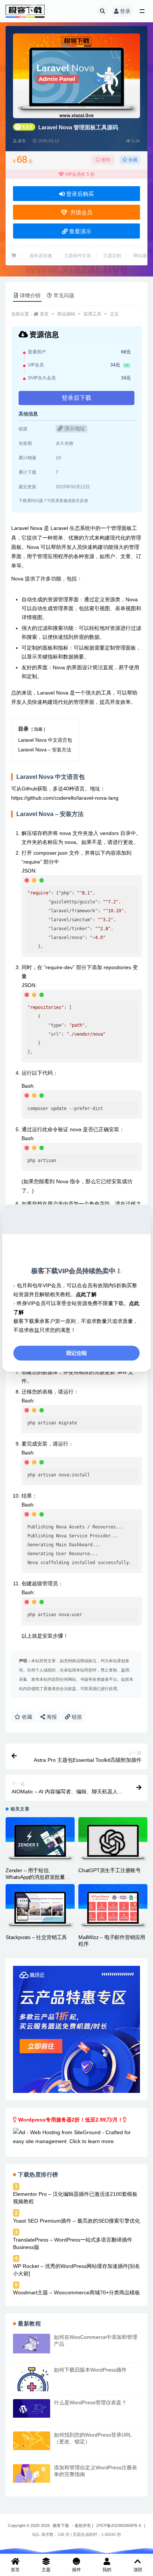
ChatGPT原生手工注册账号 (110, 1870)
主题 (46, 2570)
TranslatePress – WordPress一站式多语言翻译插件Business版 (73, 2243)
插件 (76, 2570)
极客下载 (61, 2525)
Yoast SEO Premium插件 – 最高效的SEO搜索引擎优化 (76, 2221)
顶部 (138, 2570)
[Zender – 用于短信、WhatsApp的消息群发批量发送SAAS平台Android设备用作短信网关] (40, 1840)
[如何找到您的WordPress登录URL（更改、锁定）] (32, 2441)
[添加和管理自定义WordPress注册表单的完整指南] (32, 2473)
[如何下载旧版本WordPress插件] (32, 2385)
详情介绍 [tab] (30, 295)
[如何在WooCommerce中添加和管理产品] (32, 2343)
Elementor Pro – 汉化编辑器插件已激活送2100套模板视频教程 (75, 2198)
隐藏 (38, 729)
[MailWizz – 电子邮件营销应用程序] (113, 1907)
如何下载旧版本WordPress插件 (90, 2370)
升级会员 (80, 212)
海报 (51, 1717)
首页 (44, 314)
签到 (105, 160)
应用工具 (92, 314)
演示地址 (74, 428)
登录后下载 (76, 398)
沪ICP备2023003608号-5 (119, 2525)
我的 (107, 2570)
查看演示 (79, 231)
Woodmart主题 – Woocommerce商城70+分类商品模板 (76, 2292)
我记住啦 (76, 1353)
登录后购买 (79, 194)
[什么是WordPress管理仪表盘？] (32, 2408)
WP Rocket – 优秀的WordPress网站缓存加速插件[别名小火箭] (76, 2270)
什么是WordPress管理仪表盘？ (90, 2402)
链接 (76, 1717)
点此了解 (86, 1294)
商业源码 (66, 314)
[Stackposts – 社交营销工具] (40, 1907)
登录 (125, 11)
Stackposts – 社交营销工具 (36, 1937)
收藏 (132, 160)
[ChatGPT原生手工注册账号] (113, 1840)
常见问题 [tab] (64, 295)
